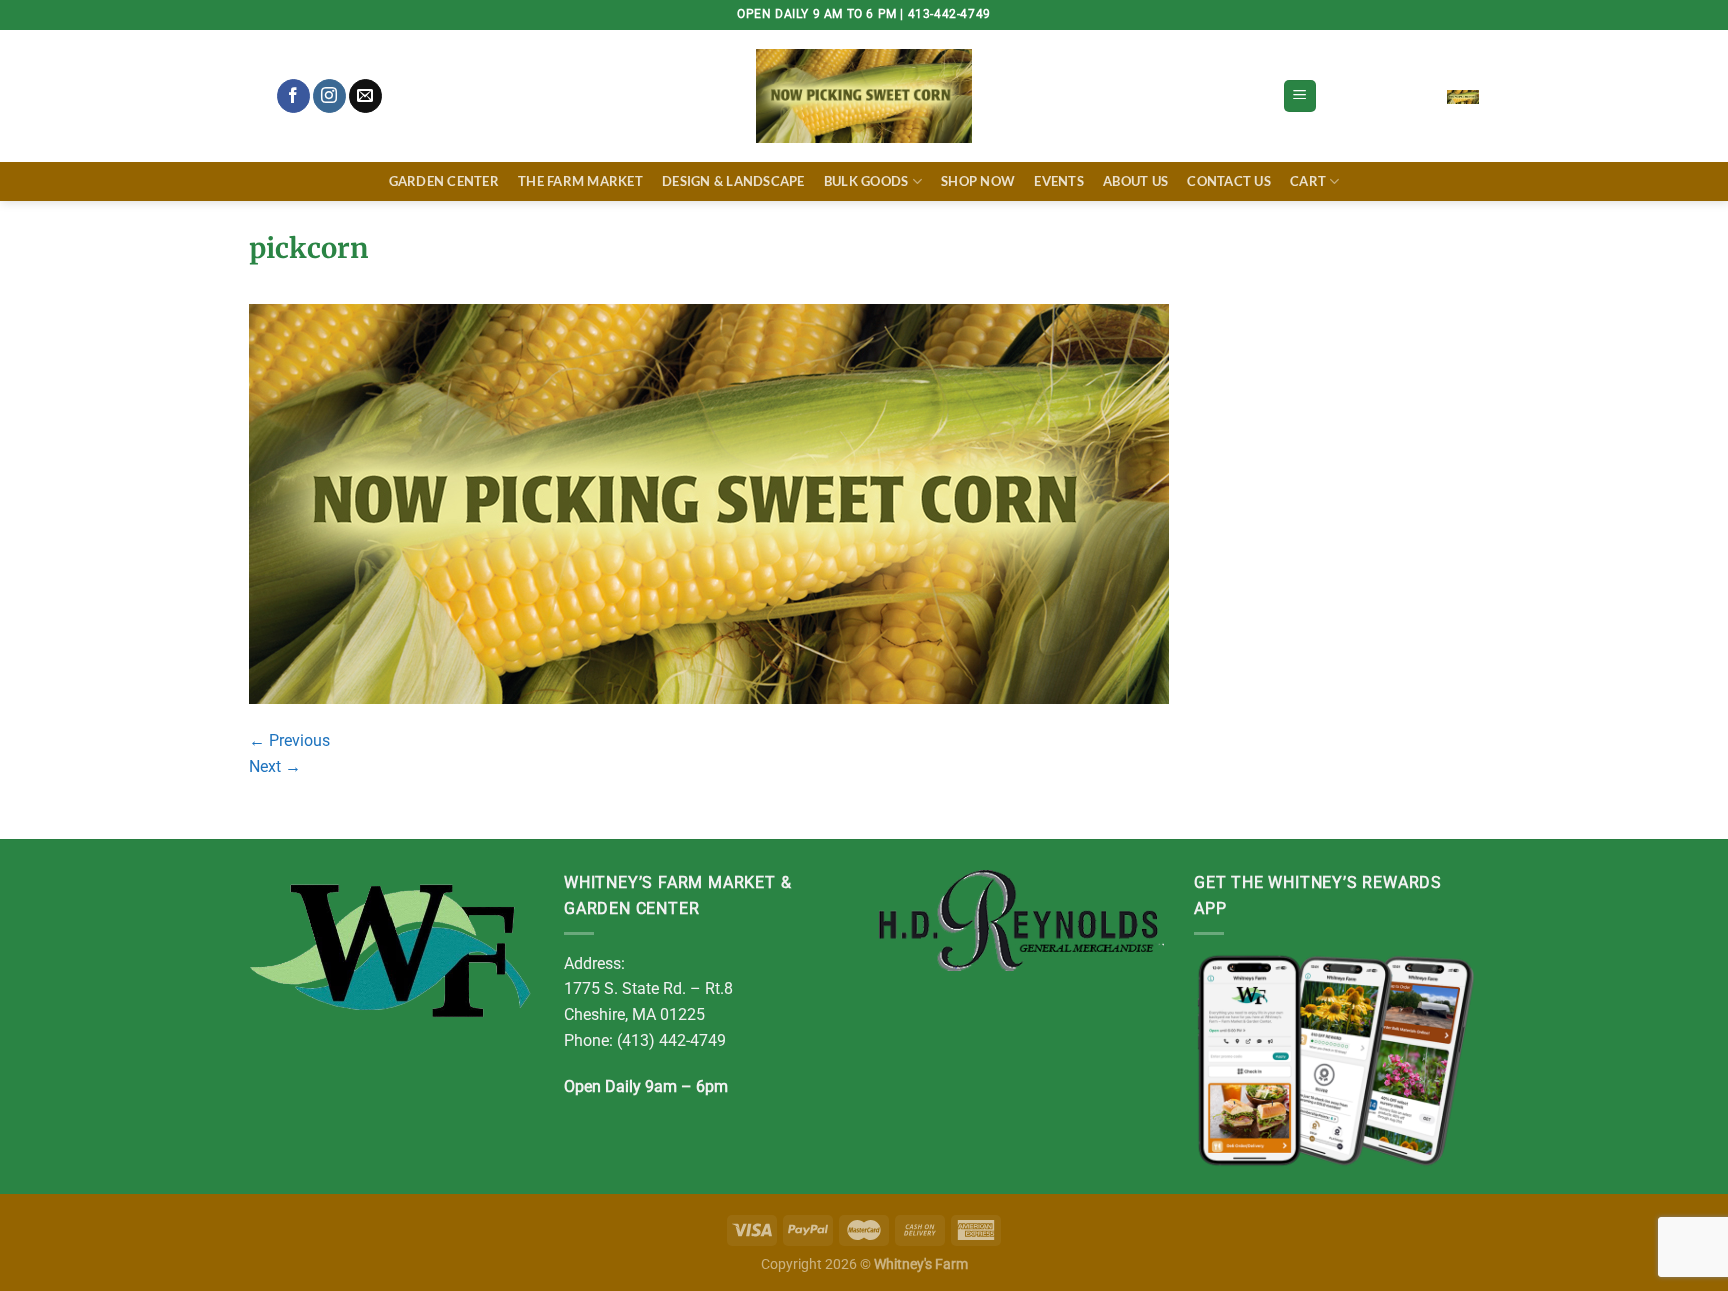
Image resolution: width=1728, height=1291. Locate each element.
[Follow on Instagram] (329, 96)
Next (275, 766)
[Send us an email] (365, 96)
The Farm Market (580, 181)
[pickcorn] (709, 502)
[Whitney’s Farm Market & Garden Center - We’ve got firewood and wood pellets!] (864, 96)
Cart (1308, 181)
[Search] (257, 96)
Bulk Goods (866, 181)
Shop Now (978, 181)
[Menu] (1300, 96)
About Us (1135, 181)
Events (1059, 181)
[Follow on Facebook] (293, 96)
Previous (289, 740)
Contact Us (1229, 181)
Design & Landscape (733, 181)
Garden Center (444, 181)
